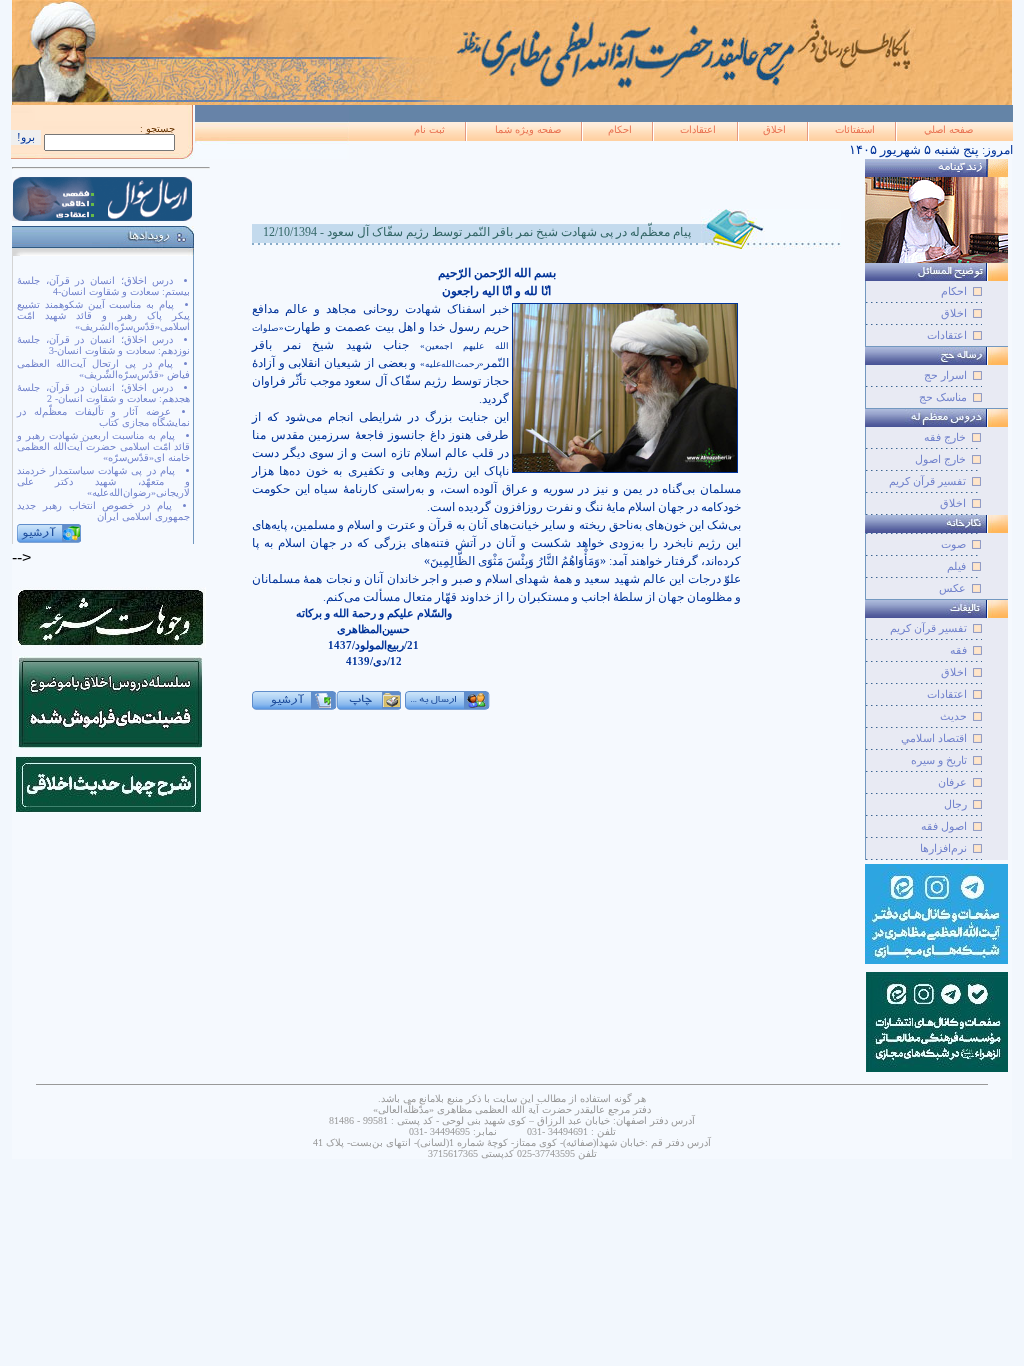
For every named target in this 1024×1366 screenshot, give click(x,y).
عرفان (952, 782)
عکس (952, 588)
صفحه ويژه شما (528, 129)
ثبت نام (429, 129)
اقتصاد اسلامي (934, 738)
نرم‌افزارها (943, 848)
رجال (955, 804)
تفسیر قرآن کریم (927, 481)
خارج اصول (940, 459)
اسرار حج (945, 375)
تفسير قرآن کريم (928, 628)
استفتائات (855, 129)
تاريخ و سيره (939, 760)
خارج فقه (945, 437)
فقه (958, 650)
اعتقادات (698, 129)
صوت (953, 544)
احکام (620, 129)
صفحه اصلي (948, 129)
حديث (953, 716)
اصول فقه (944, 826)
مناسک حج (943, 397)
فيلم (956, 566)
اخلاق (774, 129)
